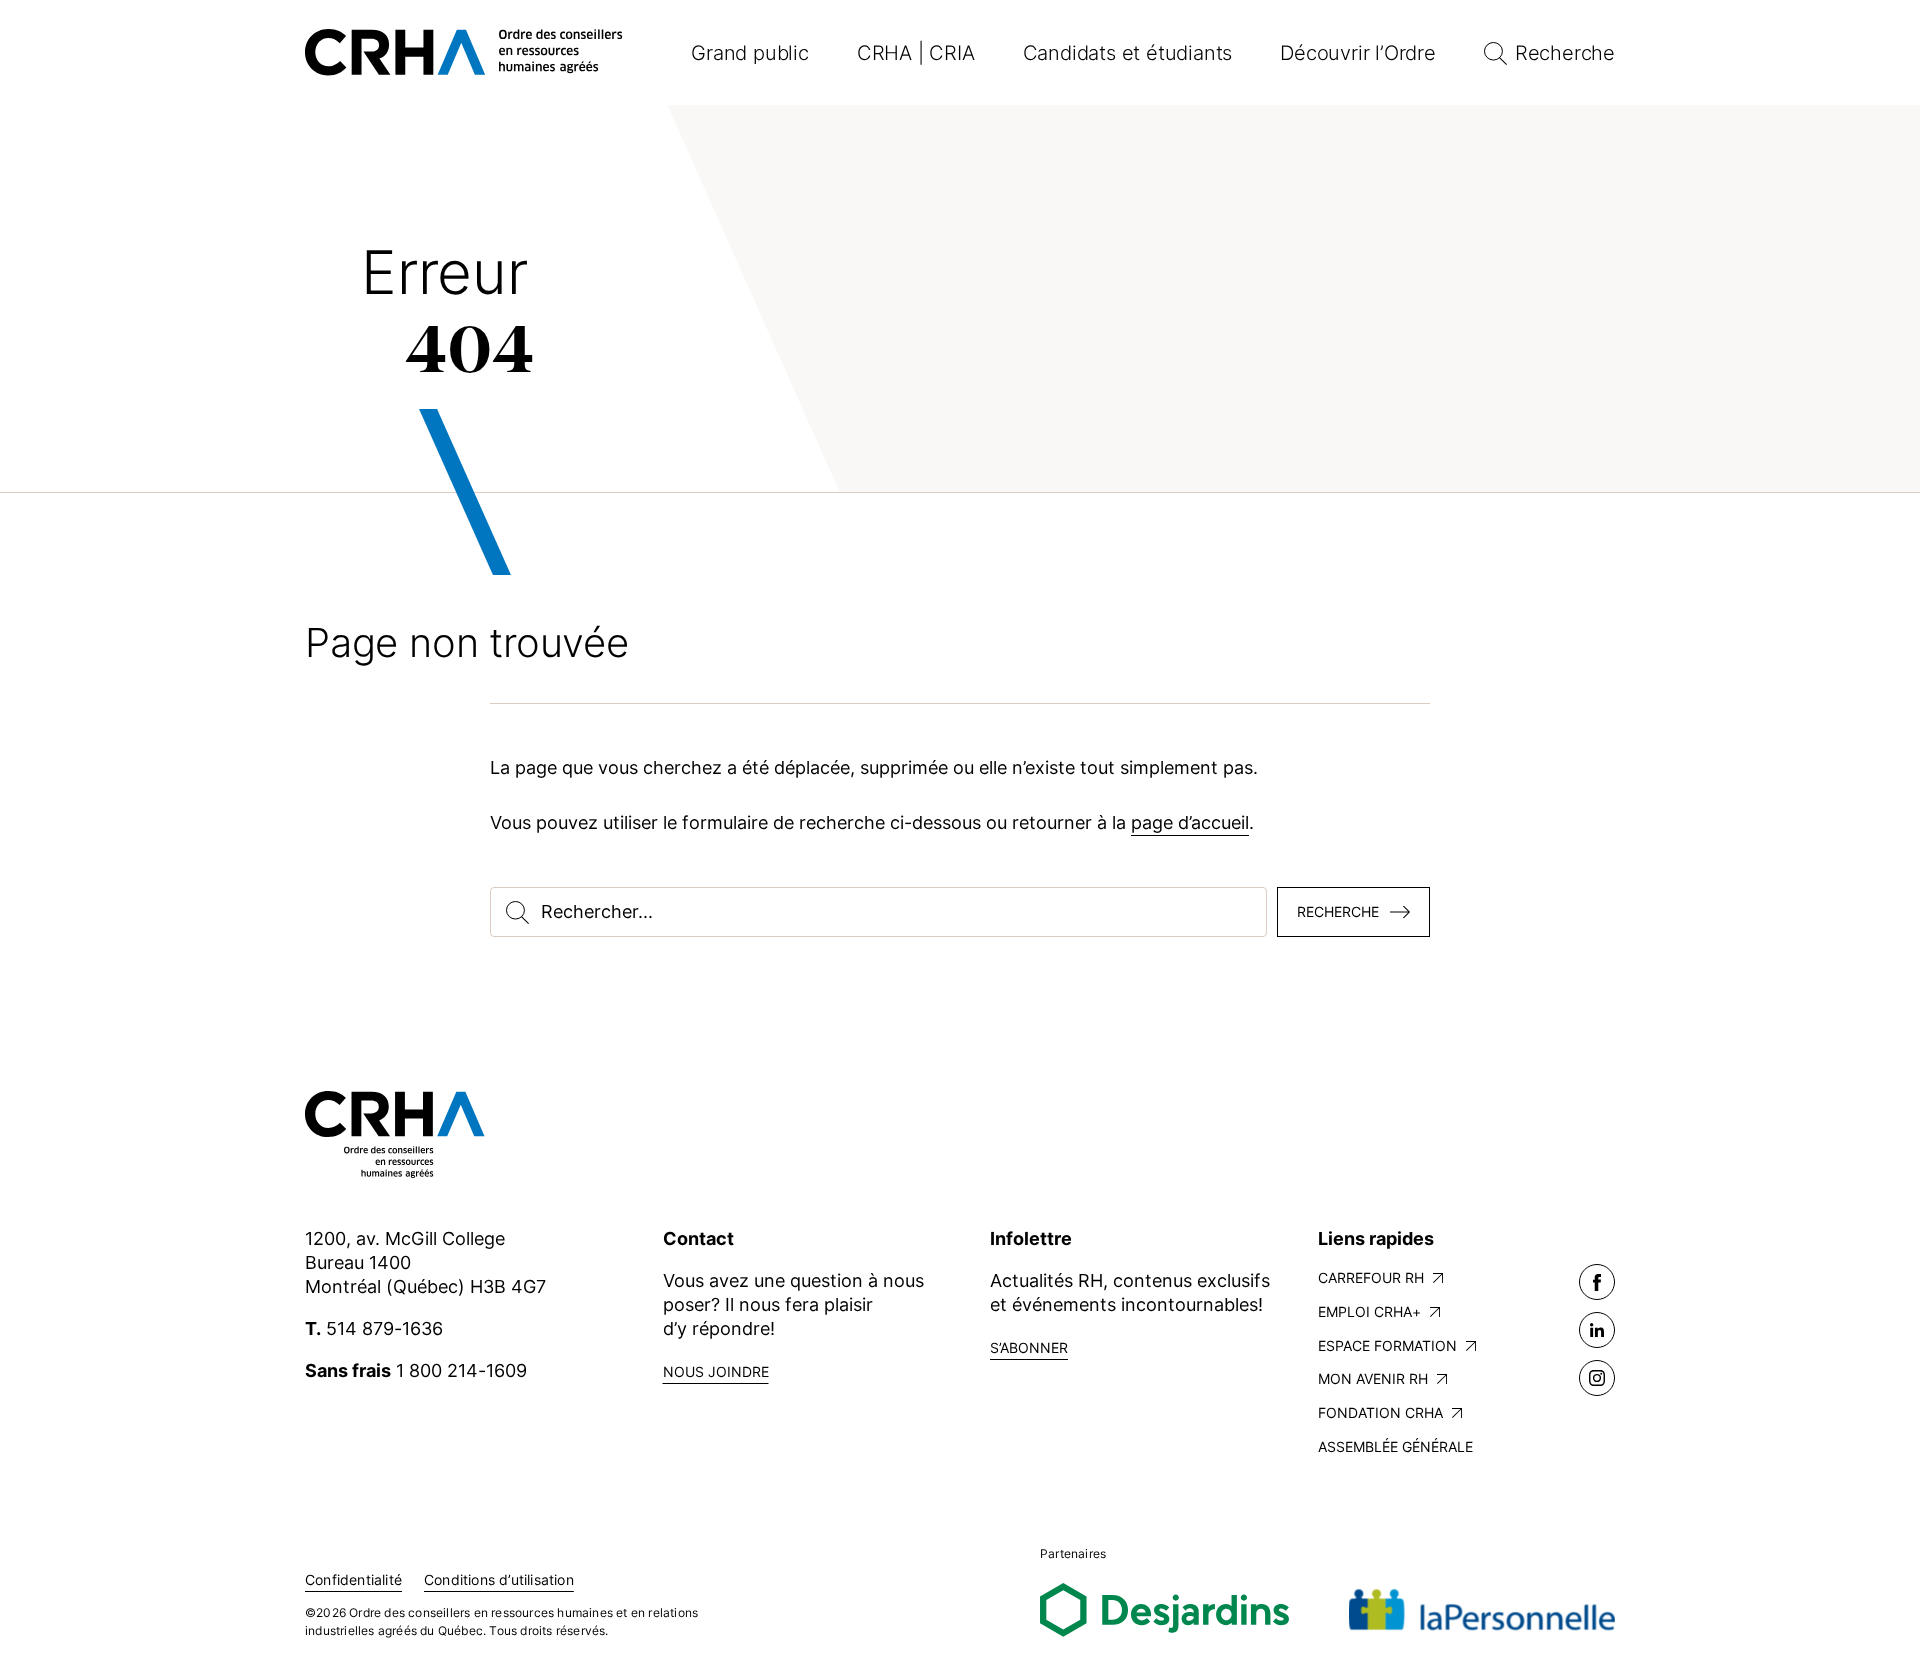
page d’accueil (1190, 822)
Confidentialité (353, 1579)
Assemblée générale (1395, 1446)
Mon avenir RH (1373, 1378)
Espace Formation (1387, 1345)
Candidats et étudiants (1128, 53)
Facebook (1597, 1282)
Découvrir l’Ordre (1358, 53)
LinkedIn (1597, 1330)
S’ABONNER (1029, 1347)
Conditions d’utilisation (499, 1579)
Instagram (1597, 1378)
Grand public (750, 53)
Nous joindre (716, 1371)
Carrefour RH (1371, 1277)
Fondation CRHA (1380, 1412)
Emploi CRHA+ (1369, 1311)
